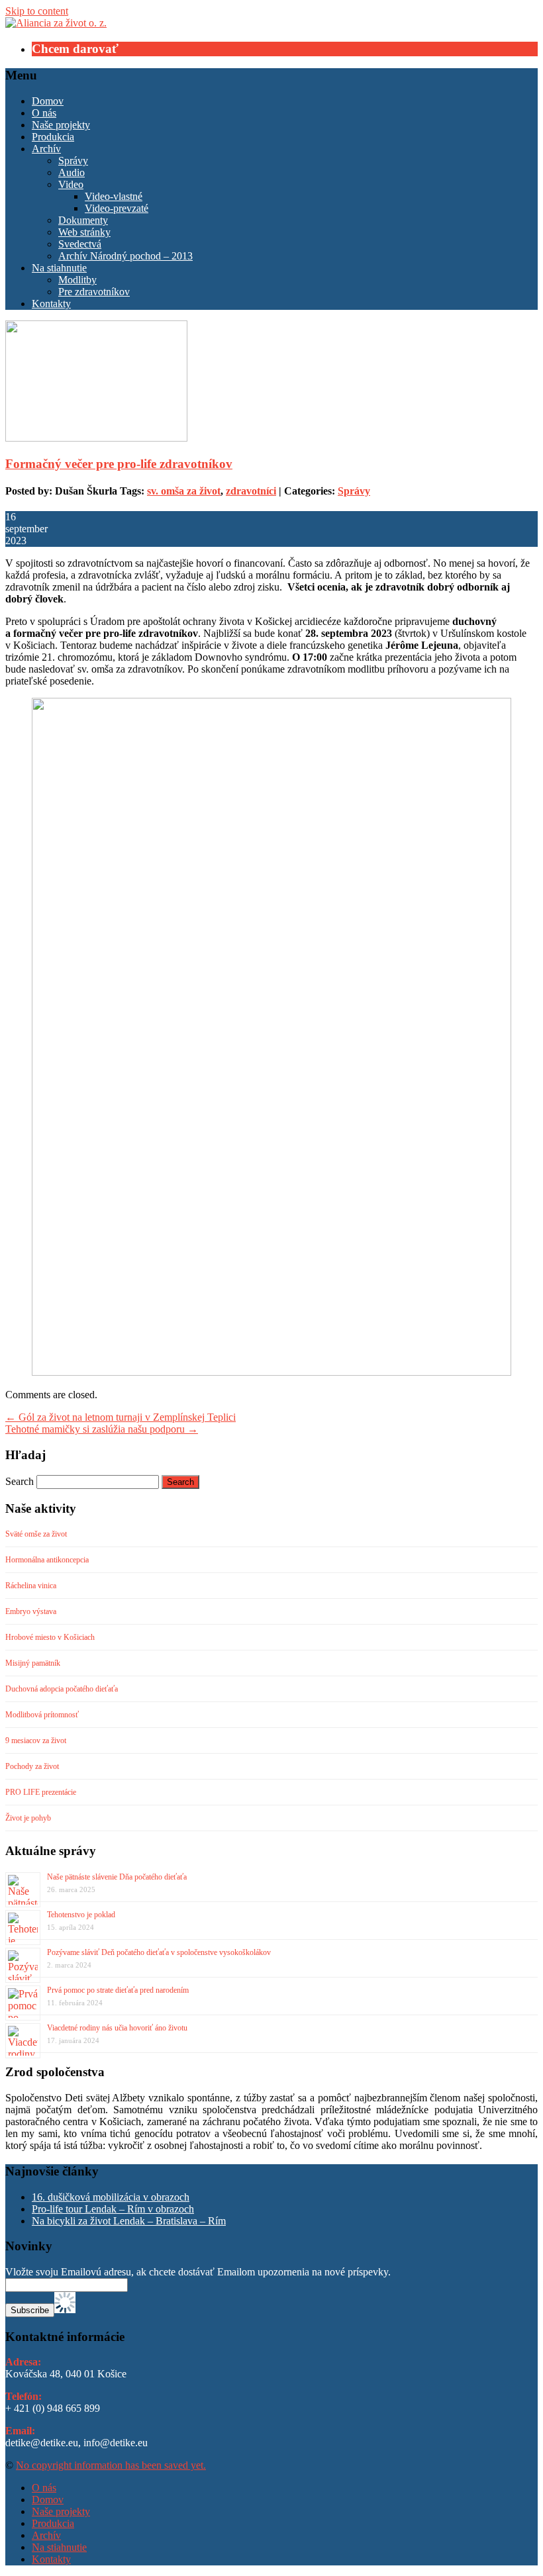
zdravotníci (251, 491)
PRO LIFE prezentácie (41, 1792)
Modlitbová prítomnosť (42, 1715)
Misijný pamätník (33, 1663)
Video (71, 184)
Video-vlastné (114, 196)
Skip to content (37, 11)
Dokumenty (83, 220)
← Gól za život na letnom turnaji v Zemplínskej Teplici (121, 1417)
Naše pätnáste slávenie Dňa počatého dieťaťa (117, 1877)
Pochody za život (32, 1766)
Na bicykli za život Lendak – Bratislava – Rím (129, 2221)
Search (20, 1481)
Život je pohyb (28, 1818)
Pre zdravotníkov (94, 292)
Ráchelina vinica (31, 1586)
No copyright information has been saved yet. (111, 2465)
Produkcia (53, 137)
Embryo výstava (31, 1611)
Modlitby (77, 280)
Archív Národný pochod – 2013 (125, 256)
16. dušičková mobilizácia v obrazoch (111, 2197)
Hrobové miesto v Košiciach (50, 1637)
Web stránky (84, 232)
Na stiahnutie (59, 268)
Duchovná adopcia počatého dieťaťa (62, 1689)
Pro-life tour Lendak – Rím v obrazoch (113, 2209)
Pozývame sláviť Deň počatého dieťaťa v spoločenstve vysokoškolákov (159, 1952)
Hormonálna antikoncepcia (47, 1560)
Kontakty (51, 304)
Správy (73, 161)
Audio (72, 172)
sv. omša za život (184, 491)
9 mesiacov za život (36, 1741)
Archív (46, 149)
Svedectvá (80, 244)
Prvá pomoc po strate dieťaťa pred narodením (118, 1990)
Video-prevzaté (117, 208)
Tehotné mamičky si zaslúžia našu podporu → (102, 1429)
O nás (44, 113)
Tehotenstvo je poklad (81, 1915)
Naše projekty (61, 125)
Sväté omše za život (36, 1534)
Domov (48, 101)
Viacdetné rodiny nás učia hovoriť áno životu (117, 2028)
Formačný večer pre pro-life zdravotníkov (119, 464)
